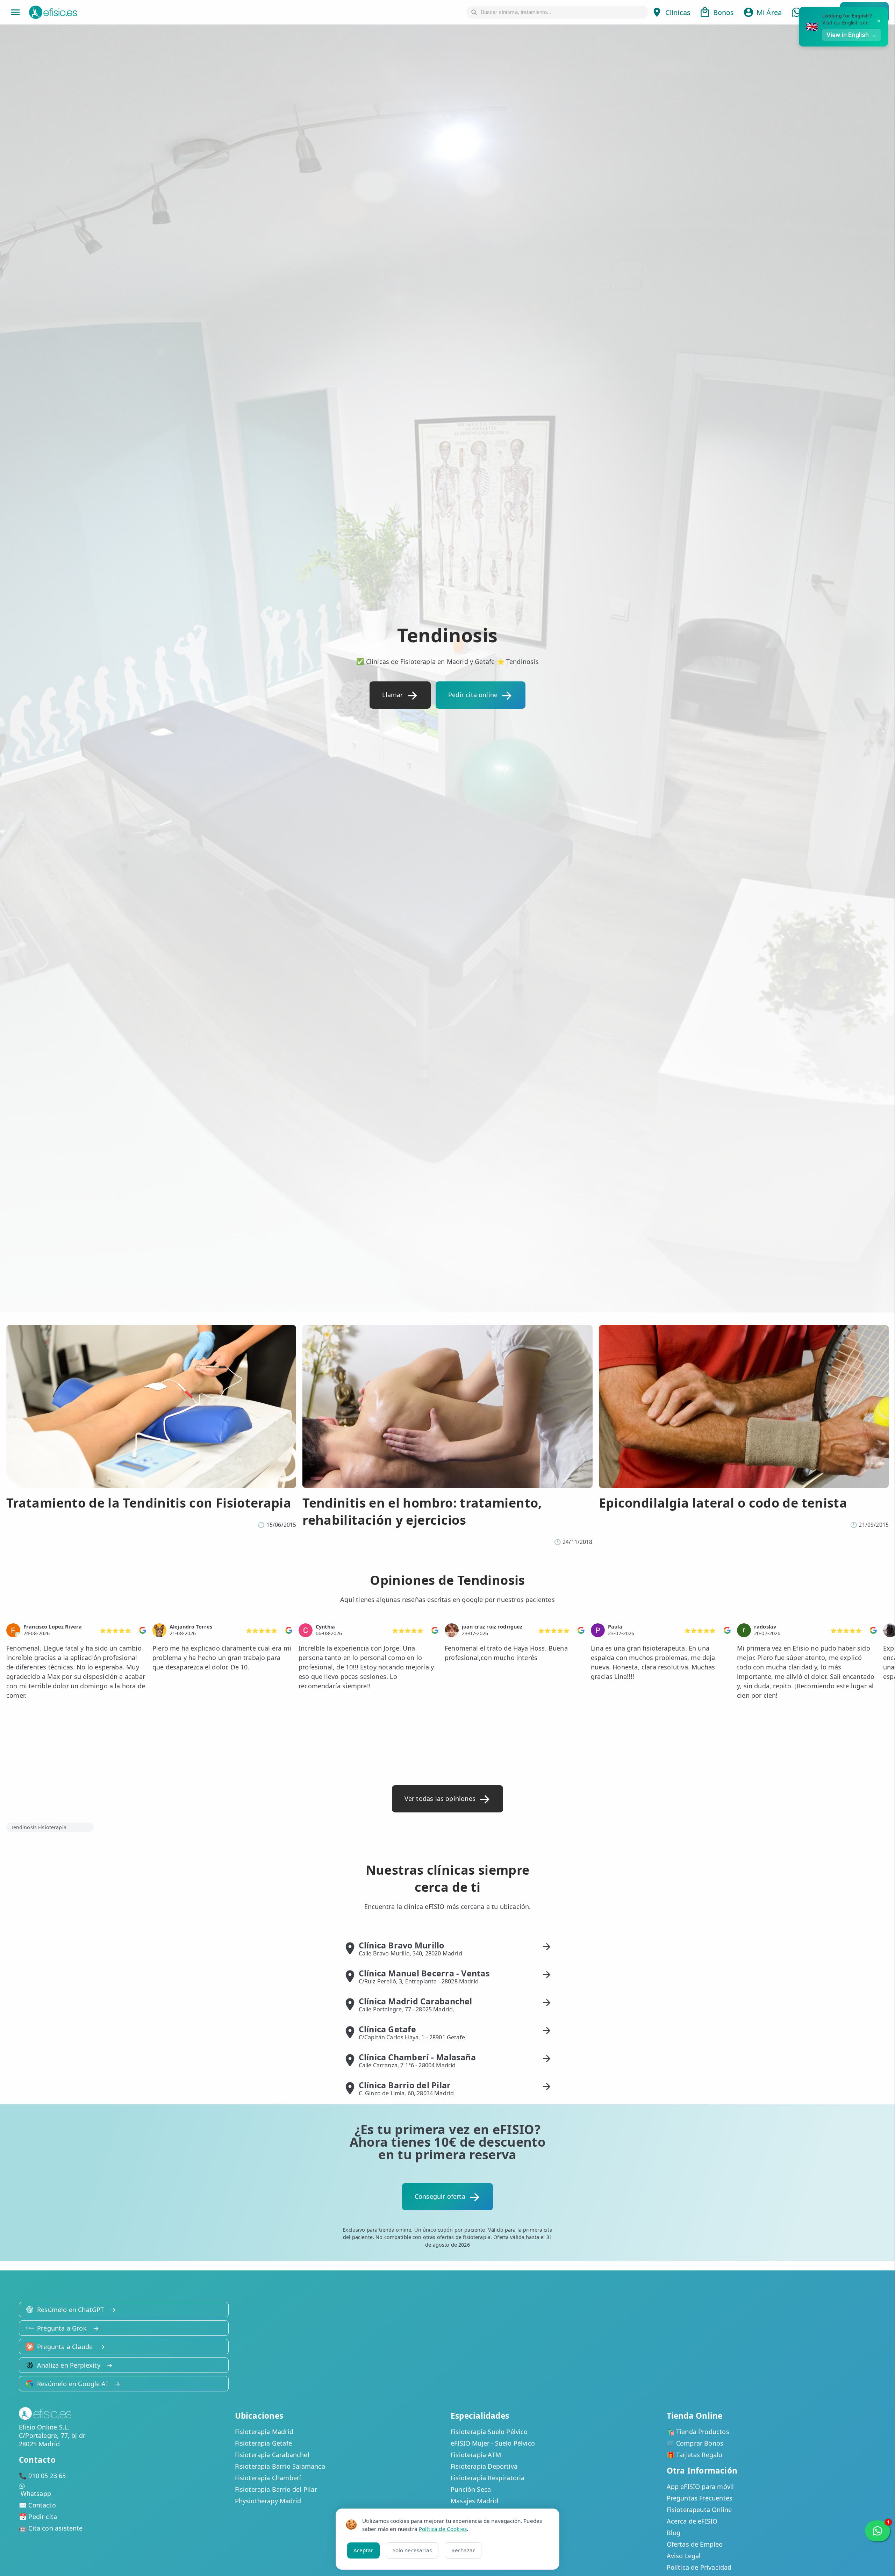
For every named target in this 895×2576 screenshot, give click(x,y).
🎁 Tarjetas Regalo (695, 2455)
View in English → (852, 35)
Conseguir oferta (440, 2196)
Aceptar (363, 2550)
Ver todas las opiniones (440, 1798)
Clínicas (678, 12)
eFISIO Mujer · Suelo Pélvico (493, 2443)
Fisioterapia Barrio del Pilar (276, 2489)
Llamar (392, 695)
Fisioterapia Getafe (263, 2443)
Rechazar (463, 2550)
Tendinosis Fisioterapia (39, 1827)
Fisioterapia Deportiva (484, 2466)
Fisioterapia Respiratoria (488, 2478)
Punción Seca (471, 2489)
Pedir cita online (473, 695)
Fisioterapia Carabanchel (272, 2455)
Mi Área (769, 12)
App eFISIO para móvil (700, 2486)
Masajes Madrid (475, 2501)
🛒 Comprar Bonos (695, 2443)
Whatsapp (36, 2493)
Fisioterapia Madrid (264, 2432)
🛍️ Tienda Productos (698, 2432)
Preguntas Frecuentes (700, 2498)
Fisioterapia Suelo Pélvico (489, 2432)
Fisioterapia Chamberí (268, 2478)
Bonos (724, 12)
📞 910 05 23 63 (42, 2476)
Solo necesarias (412, 2550)
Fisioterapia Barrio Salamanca (280, 2466)
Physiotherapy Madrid (268, 2501)
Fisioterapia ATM (476, 2455)
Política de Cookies (443, 2529)
